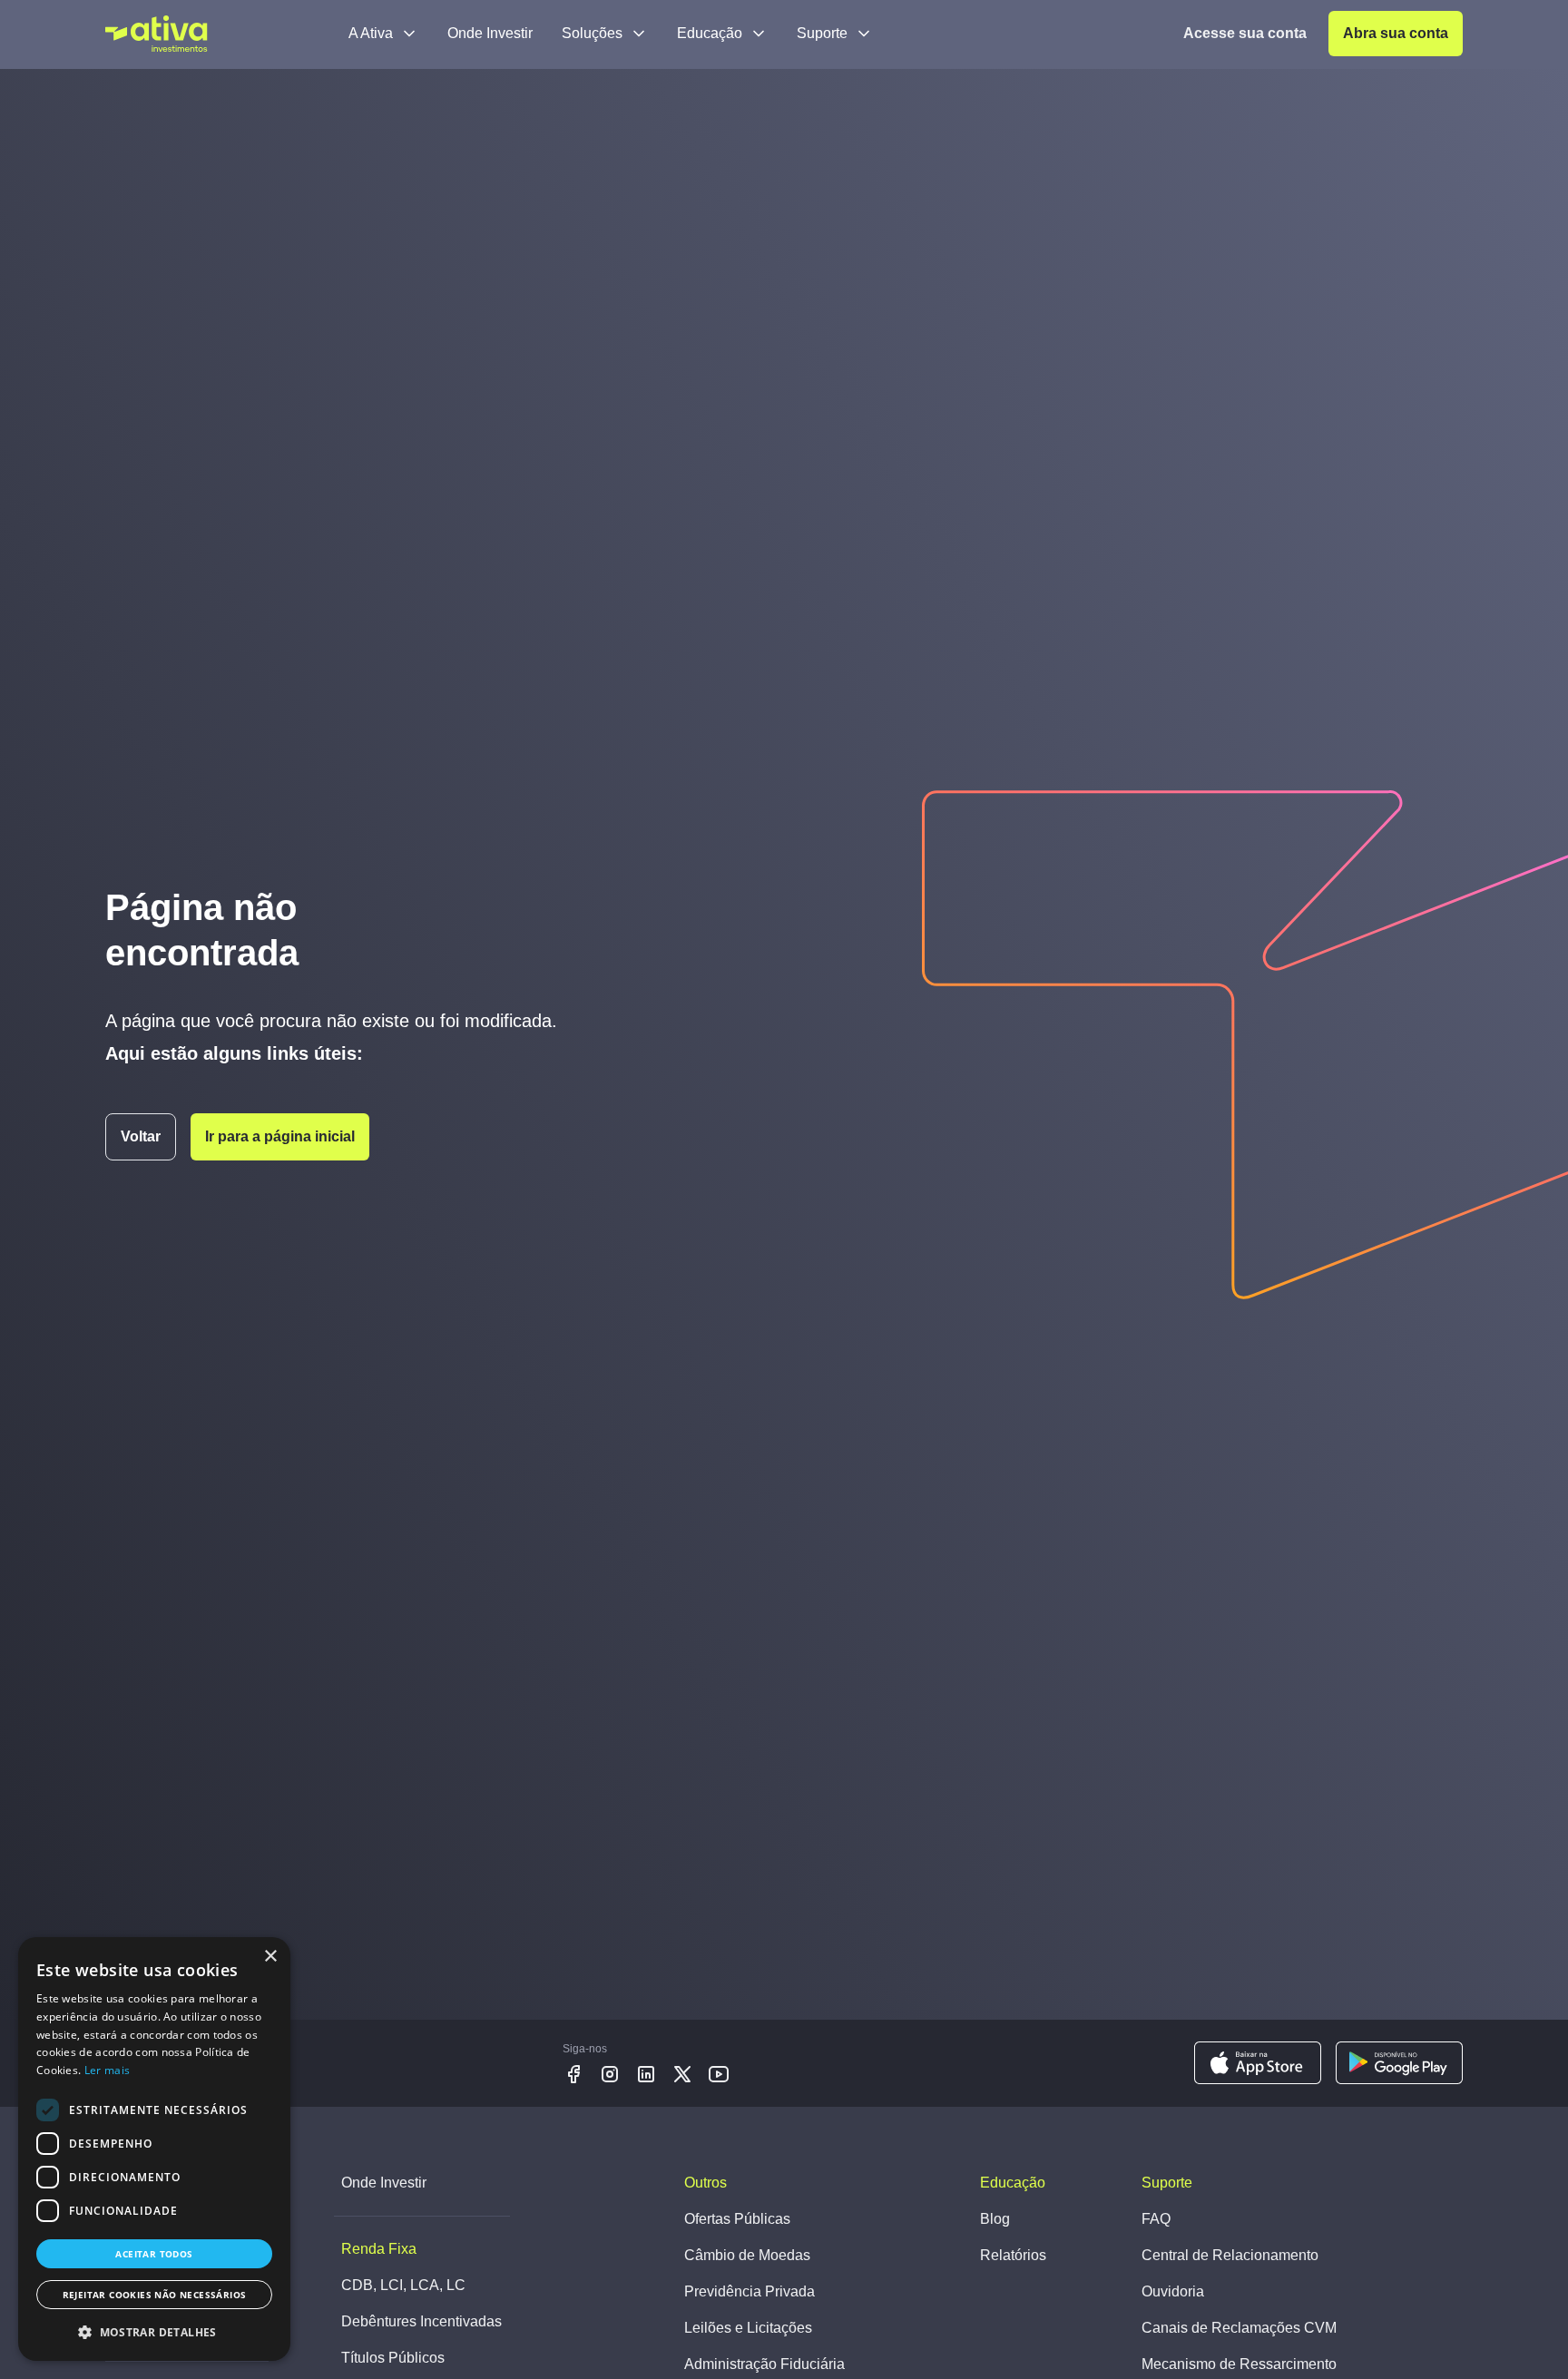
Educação (710, 33)
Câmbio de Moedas (747, 2255)
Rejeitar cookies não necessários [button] (155, 2295)
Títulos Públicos (393, 2358)
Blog (995, 2219)
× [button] (270, 1957)
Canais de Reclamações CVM (1239, 2328)
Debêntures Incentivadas (421, 2321)
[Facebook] (573, 2074)
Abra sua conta (1396, 33)
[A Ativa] (157, 34)
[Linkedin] (646, 2074)
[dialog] (154, 2149)
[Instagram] (610, 2074)
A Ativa (371, 33)
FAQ (1156, 2219)
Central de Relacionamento (1230, 2255)
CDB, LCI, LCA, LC (403, 2285)
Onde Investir (490, 33)
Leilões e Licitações (748, 2328)
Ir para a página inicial (280, 1136)
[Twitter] (682, 2074)
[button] (154, 2332)
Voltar (141, 1136)
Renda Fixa (379, 2249)
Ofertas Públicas (737, 2219)
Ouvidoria (1173, 2291)
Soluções (592, 33)
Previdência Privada (750, 2291)
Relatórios (1013, 2255)
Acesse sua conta (1245, 33)
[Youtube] (719, 2074)
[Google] (1399, 2063)
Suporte (822, 33)
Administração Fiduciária (764, 2364)
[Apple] (1258, 2063)
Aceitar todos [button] (154, 2254)
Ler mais (107, 2070)
